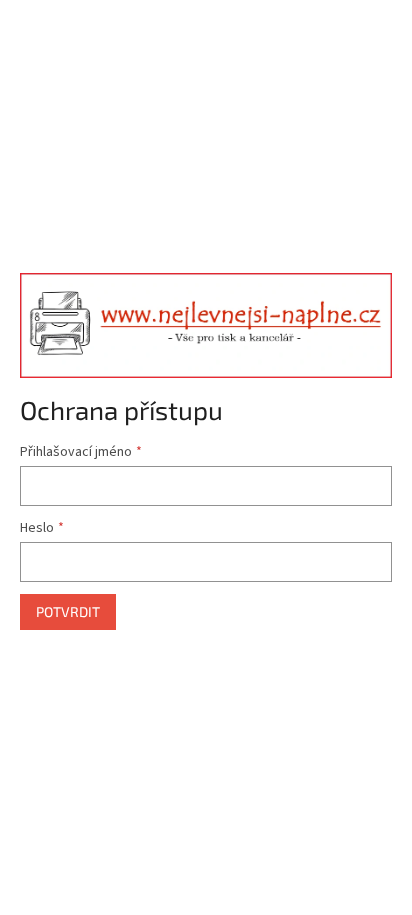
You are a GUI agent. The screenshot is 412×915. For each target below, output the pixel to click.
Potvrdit (68, 611)
